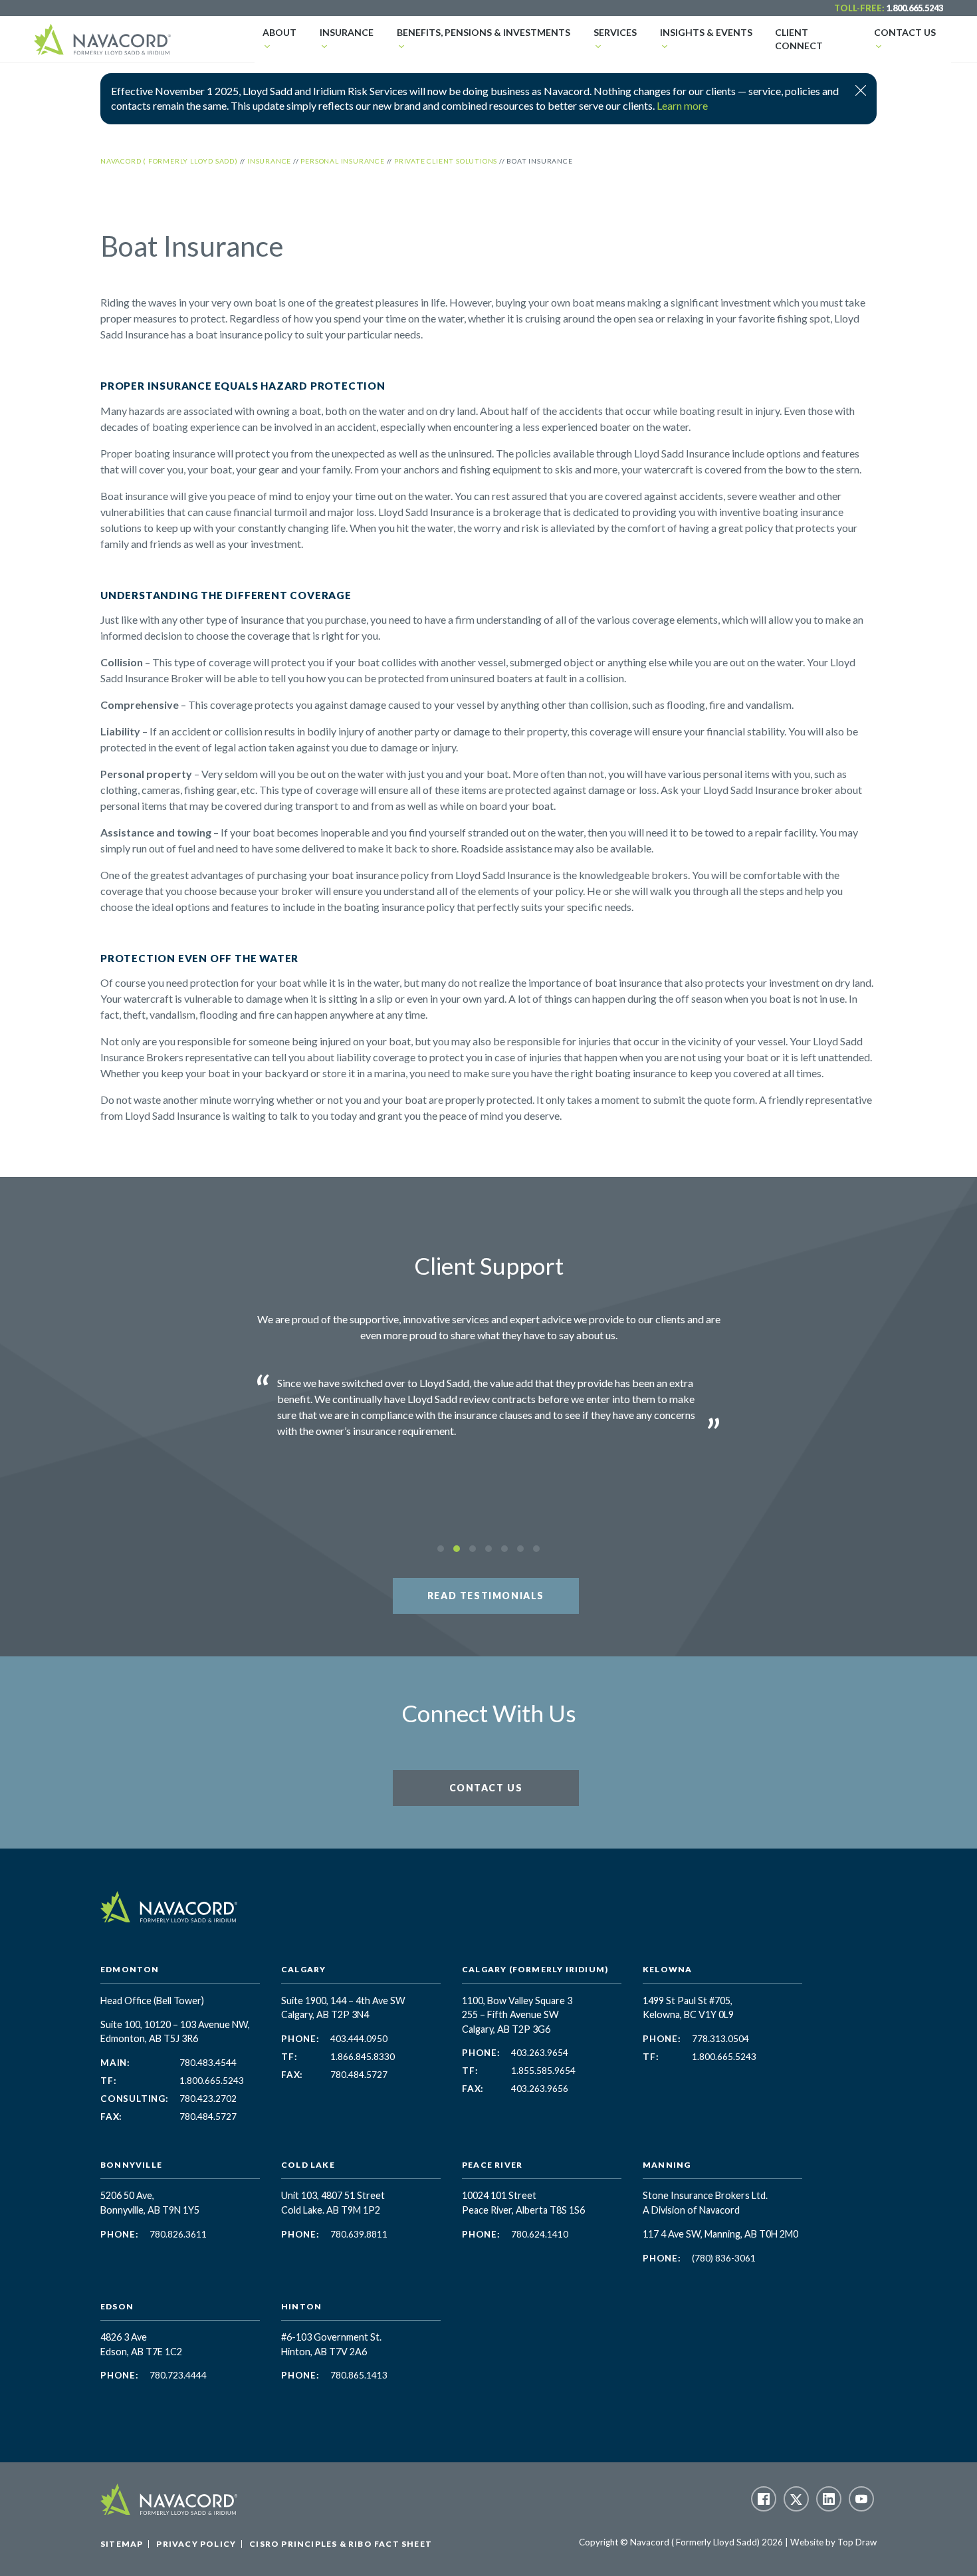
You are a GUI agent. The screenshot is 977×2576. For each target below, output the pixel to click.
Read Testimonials (486, 1596)
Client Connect (799, 39)
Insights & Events (706, 32)
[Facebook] (764, 2499)
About (279, 32)
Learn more (682, 105)
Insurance (347, 32)
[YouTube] (861, 2499)
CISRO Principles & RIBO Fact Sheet (341, 2544)
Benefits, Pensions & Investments (484, 32)
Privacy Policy (196, 2544)
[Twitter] (796, 2499)
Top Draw (857, 2542)
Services (615, 32)
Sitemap (122, 2544)
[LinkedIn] (829, 2499)
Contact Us (905, 32)
